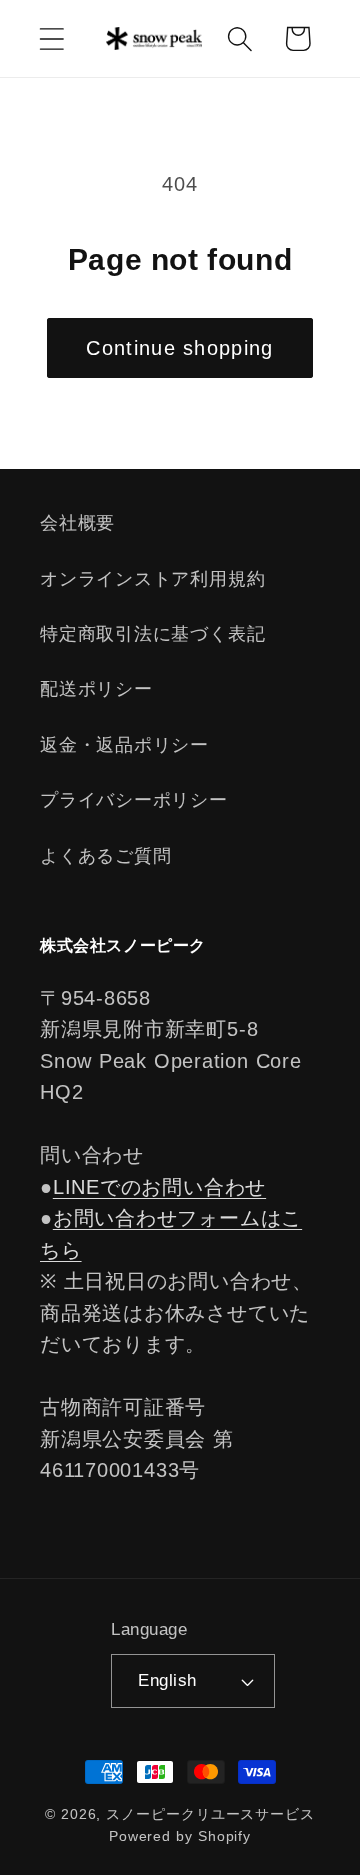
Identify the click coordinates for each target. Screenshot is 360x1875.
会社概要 (77, 523)
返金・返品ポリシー (124, 745)
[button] (51, 38)
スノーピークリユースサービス (210, 1814)
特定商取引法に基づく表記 (152, 634)
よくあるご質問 (105, 856)
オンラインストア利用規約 (152, 579)
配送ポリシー (96, 689)
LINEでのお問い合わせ (159, 1187)
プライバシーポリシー (134, 800)
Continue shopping (179, 348)
